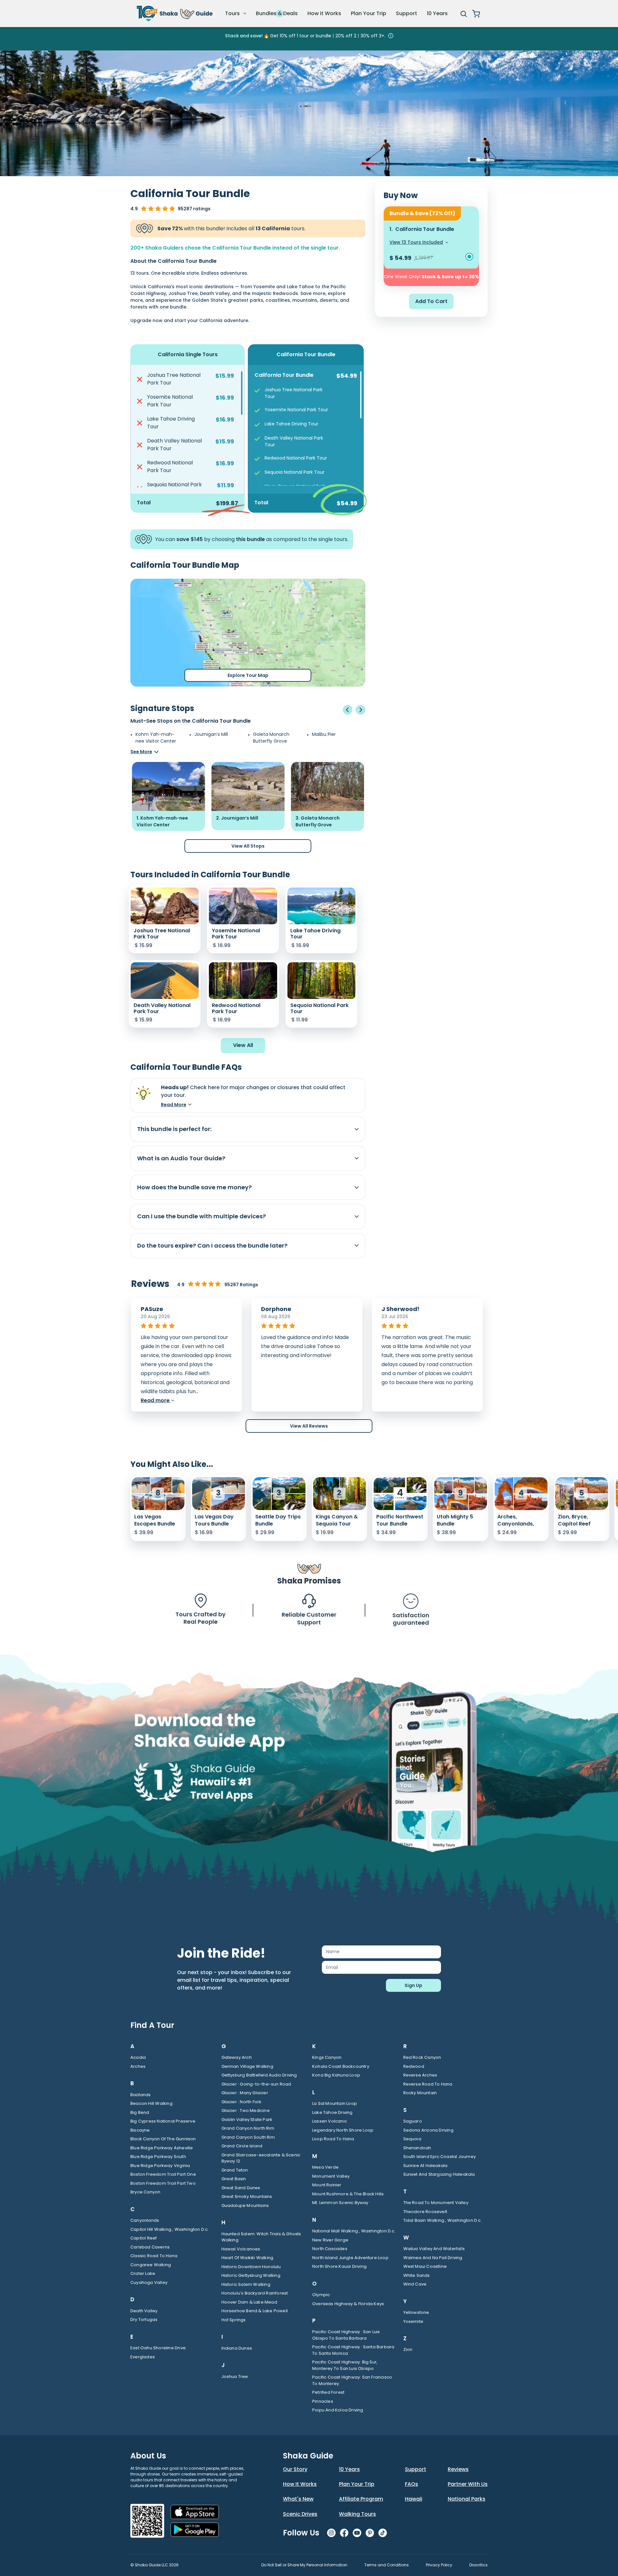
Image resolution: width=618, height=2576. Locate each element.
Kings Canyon (327, 2057)
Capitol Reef (144, 2238)
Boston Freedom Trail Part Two (163, 2183)
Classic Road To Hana (154, 2256)
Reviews (458, 2469)
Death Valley (144, 2311)
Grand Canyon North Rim (248, 2128)
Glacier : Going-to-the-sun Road (256, 2084)
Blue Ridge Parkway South (158, 2157)
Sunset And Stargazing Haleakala (439, 2174)
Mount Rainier (327, 2185)
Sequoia (412, 2139)
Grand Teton (235, 2170)
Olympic (321, 2295)
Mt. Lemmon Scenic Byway (340, 2203)
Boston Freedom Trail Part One (163, 2174)
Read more (156, 1400)
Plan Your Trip (369, 13)
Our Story (295, 2469)
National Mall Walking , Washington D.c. (354, 2231)
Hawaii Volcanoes (241, 2249)
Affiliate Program (361, 2499)
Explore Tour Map (248, 675)
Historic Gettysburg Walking (251, 2275)
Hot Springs (234, 2320)
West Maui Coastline (425, 2266)
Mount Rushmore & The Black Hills (348, 2194)
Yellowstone (416, 2312)
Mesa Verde (325, 2167)
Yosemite (413, 2321)
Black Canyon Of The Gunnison (163, 2139)
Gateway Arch (237, 2057)
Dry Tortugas (144, 2319)
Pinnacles (323, 2401)
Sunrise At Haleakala (426, 2166)
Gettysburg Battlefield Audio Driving (259, 2075)
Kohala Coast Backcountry (341, 2066)
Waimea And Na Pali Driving (433, 2258)
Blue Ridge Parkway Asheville (162, 2148)
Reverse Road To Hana (428, 2084)
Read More (174, 1105)
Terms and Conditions (387, 2565)
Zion (408, 2349)
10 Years (437, 13)
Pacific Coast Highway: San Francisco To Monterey (352, 2380)
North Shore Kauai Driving (339, 2266)
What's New (298, 2499)
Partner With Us (468, 2484)
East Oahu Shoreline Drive (158, 2348)
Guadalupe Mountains (245, 2205)
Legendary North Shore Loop (343, 2130)
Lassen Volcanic (330, 2121)
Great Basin (234, 2179)
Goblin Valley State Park (247, 2120)
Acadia (138, 2057)
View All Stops (248, 846)
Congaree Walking (151, 2265)
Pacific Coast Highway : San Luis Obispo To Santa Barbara (346, 2335)
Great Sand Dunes (241, 2188)
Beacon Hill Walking (151, 2103)
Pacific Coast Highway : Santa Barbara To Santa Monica (353, 2350)
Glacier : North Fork (242, 2102)
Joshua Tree (235, 2376)
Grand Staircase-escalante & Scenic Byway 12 (261, 2158)
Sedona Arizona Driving (428, 2130)
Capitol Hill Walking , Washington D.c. (170, 2229)
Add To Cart (431, 301)
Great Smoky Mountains (247, 2196)
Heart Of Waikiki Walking (248, 2258)
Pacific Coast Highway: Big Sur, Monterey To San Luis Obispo (345, 2365)
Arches (138, 2066)
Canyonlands (145, 2220)
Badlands (141, 2095)
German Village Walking (247, 2066)
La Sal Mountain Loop (335, 2103)
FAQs (412, 2484)
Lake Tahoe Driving (332, 2112)
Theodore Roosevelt (425, 2212)
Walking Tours (357, 2514)
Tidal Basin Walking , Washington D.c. (443, 2220)
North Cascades (330, 2249)
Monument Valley (331, 2176)
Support (407, 13)
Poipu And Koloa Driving (338, 2410)
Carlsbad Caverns (150, 2247)
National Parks (467, 2499)
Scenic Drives (300, 2514)
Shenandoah (417, 2148)
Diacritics (478, 2565)
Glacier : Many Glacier (245, 2093)
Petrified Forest (328, 2392)
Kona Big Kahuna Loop (336, 2075)
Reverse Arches (420, 2075)
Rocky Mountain (420, 2093)
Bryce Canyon (145, 2192)
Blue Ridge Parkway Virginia (160, 2166)
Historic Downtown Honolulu (251, 2267)
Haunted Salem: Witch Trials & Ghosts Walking (261, 2237)
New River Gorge (330, 2240)
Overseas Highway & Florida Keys (348, 2304)
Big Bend (140, 2112)
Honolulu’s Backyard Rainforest (255, 2293)
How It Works (300, 2484)
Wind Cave (415, 2284)
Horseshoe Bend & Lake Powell (255, 2311)
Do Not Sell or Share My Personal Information (304, 2565)
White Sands (417, 2275)
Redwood (414, 2066)
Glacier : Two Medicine (246, 2110)
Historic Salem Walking (246, 2284)
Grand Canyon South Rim (248, 2137)
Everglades (143, 2357)
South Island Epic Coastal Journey (440, 2157)
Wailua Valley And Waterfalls (434, 2249)
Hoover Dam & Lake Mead (249, 2302)
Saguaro (413, 2121)
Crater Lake (143, 2273)
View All (243, 1045)
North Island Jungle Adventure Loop (350, 2258)
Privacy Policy (439, 2565)
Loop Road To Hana (333, 2139)
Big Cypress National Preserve (163, 2121)
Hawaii (414, 2499)
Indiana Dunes (237, 2348)
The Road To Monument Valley (436, 2203)
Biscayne (140, 2130)
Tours (233, 13)
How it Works (324, 13)
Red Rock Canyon (422, 2057)
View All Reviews (309, 1426)
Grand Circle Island (242, 2146)
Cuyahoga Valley (149, 2282)
